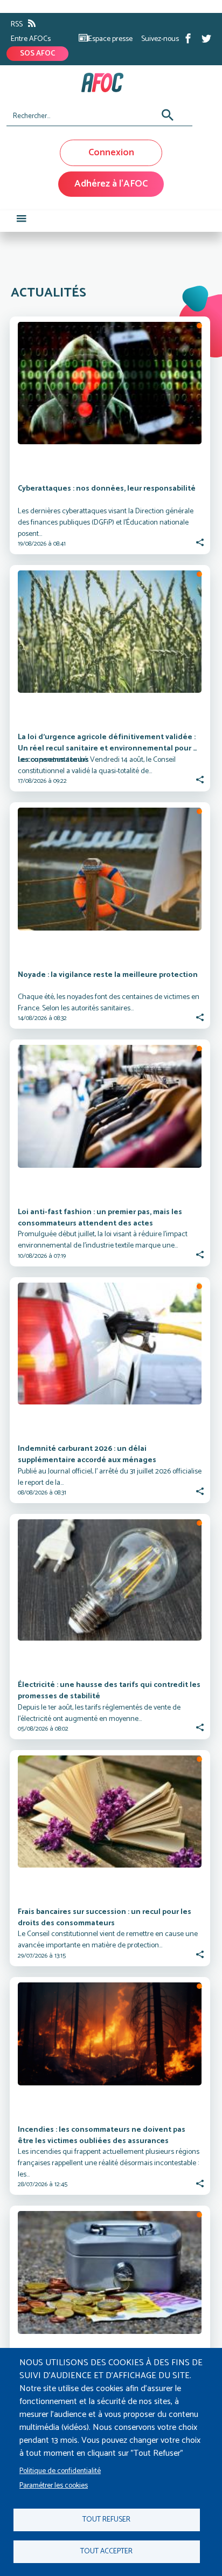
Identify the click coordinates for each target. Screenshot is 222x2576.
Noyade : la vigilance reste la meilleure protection (108, 975)
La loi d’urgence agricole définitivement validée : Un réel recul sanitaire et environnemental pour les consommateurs (107, 748)
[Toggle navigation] (22, 221)
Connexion (111, 153)
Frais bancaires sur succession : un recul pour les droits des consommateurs (105, 1918)
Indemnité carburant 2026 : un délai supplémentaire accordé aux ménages (87, 1455)
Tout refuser (106, 2519)
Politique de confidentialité (60, 2471)
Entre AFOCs (31, 39)
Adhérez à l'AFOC (111, 184)
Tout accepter (106, 2551)
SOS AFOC (37, 54)
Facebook (188, 38)
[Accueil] (107, 82)
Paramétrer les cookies (54, 2485)
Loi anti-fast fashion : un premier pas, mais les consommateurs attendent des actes (101, 1218)
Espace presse (110, 39)
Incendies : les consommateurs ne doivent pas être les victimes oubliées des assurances (102, 2136)
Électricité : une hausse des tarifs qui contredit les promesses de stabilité (110, 1691)
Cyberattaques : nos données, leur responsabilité (107, 489)
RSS (17, 25)
